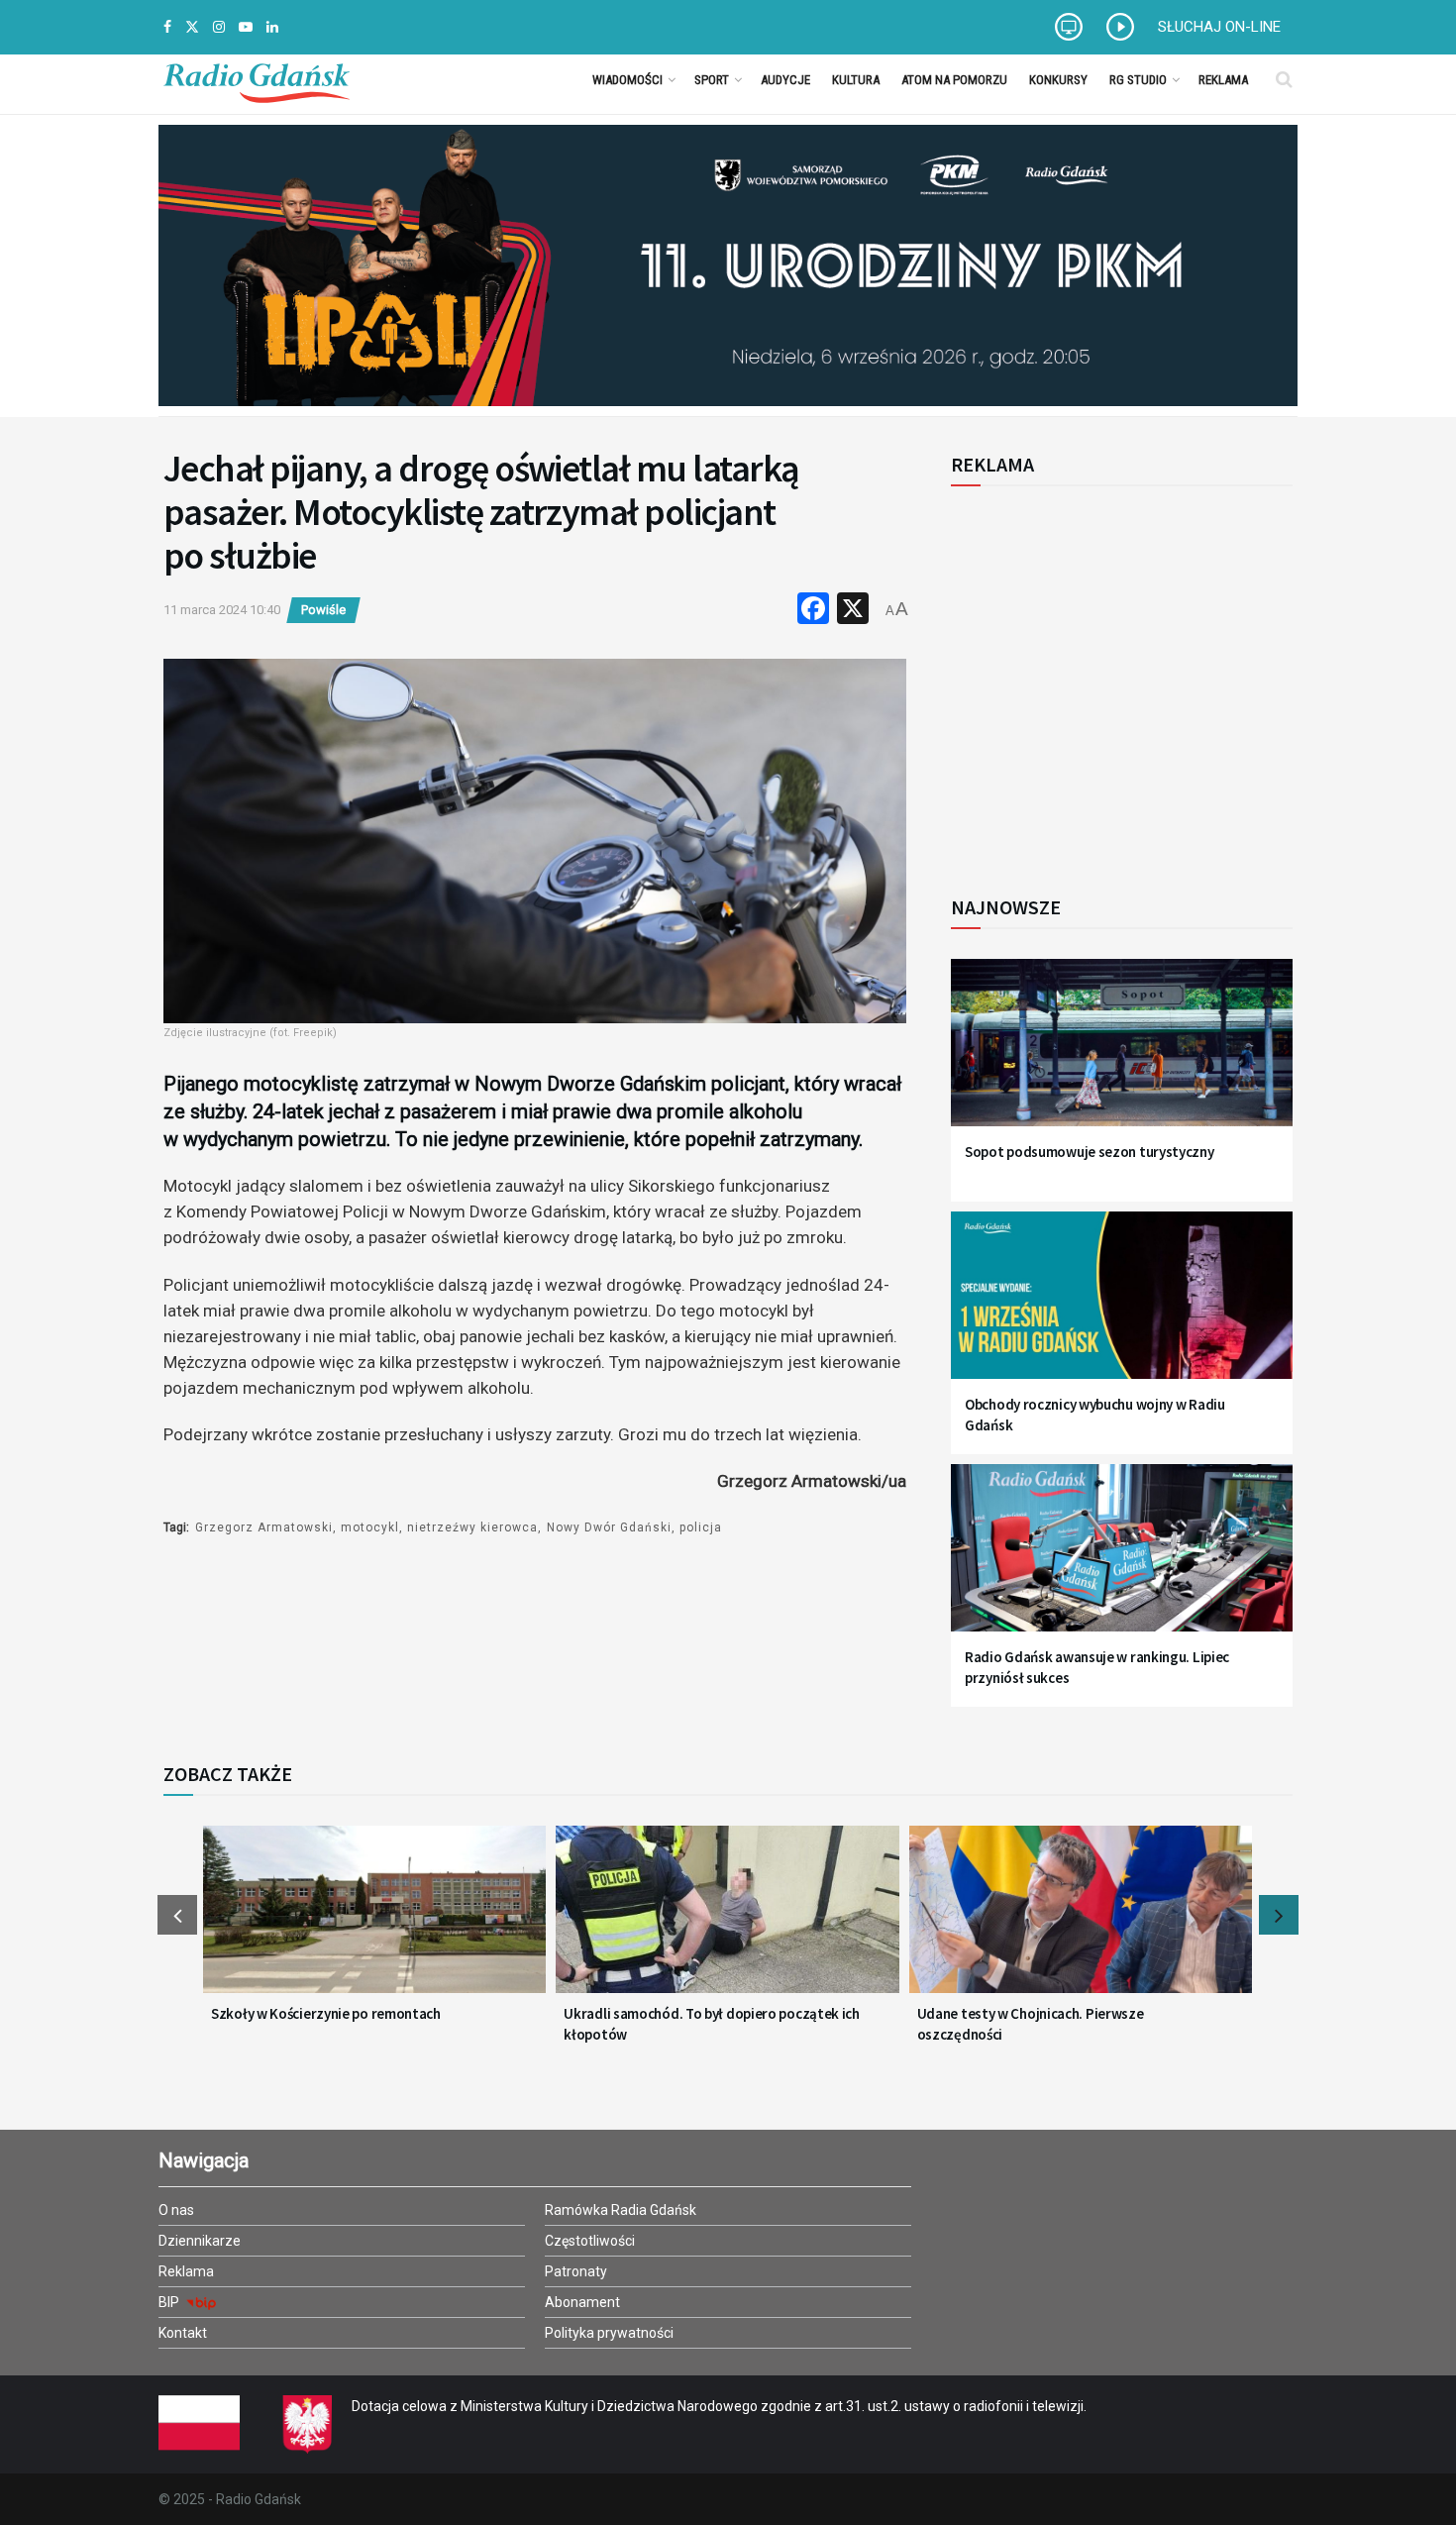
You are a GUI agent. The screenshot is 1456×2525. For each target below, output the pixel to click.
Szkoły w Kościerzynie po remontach (326, 2013)
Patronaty (576, 2271)
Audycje (785, 80)
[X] (853, 611)
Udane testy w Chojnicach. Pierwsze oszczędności (1031, 2024)
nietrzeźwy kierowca (472, 1527)
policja (701, 1527)
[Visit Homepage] (257, 79)
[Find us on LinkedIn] (272, 27)
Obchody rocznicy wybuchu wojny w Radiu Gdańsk (1095, 1415)
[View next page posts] (1279, 1915)
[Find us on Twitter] (192, 27)
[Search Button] (1284, 79)
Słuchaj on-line (1219, 27)
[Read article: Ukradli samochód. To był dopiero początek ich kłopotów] (727, 1922)
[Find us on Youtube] (246, 27)
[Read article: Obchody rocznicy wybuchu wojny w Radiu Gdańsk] (1122, 1307)
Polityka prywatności (609, 2333)
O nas (176, 2210)
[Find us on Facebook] (167, 27)
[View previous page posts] (177, 1915)
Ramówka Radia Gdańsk (621, 2210)
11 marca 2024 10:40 (222, 610)
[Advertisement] (1114, 680)
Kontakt (183, 2333)
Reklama (1223, 80)
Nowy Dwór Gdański (609, 1527)
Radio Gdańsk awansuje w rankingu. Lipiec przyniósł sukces (1097, 1667)
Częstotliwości (590, 2241)
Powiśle (323, 610)
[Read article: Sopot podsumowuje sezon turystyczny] (1122, 1054)
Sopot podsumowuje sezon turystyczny (1090, 1152)
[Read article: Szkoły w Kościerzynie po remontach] (374, 1922)
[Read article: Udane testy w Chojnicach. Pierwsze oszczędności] (1081, 1922)
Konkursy (1058, 80)
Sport (712, 80)
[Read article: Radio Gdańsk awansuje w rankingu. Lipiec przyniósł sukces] (1122, 1560)
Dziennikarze (200, 2241)
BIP (170, 2302)
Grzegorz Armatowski (264, 1527)
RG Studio (1138, 80)
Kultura (856, 80)
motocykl (370, 1527)
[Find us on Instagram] (219, 27)
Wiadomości (627, 80)
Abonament (582, 2302)
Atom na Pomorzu (954, 80)
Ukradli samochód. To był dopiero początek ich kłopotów (712, 2024)
